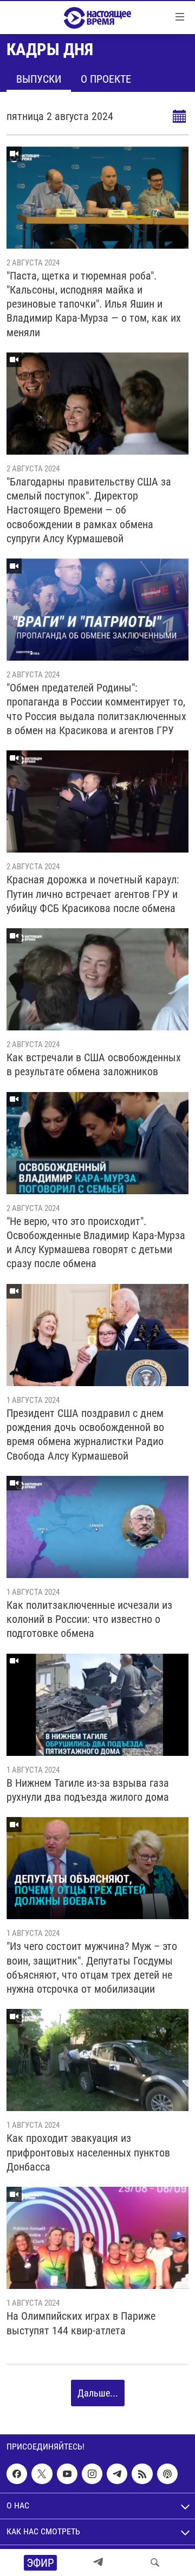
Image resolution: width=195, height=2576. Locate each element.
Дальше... (98, 2393)
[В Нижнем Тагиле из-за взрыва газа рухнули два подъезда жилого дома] (97, 1705)
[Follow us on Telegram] (117, 2474)
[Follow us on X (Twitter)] (42, 2474)
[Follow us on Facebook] (17, 2474)
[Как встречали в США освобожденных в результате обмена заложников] (97, 979)
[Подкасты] (167, 2474)
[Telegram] (98, 2562)
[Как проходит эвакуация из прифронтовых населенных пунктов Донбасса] (97, 2060)
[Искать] (155, 2562)
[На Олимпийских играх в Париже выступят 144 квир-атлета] (97, 2238)
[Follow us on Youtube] (67, 2474)
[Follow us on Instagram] (92, 2474)
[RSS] (142, 2474)
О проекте (106, 79)
